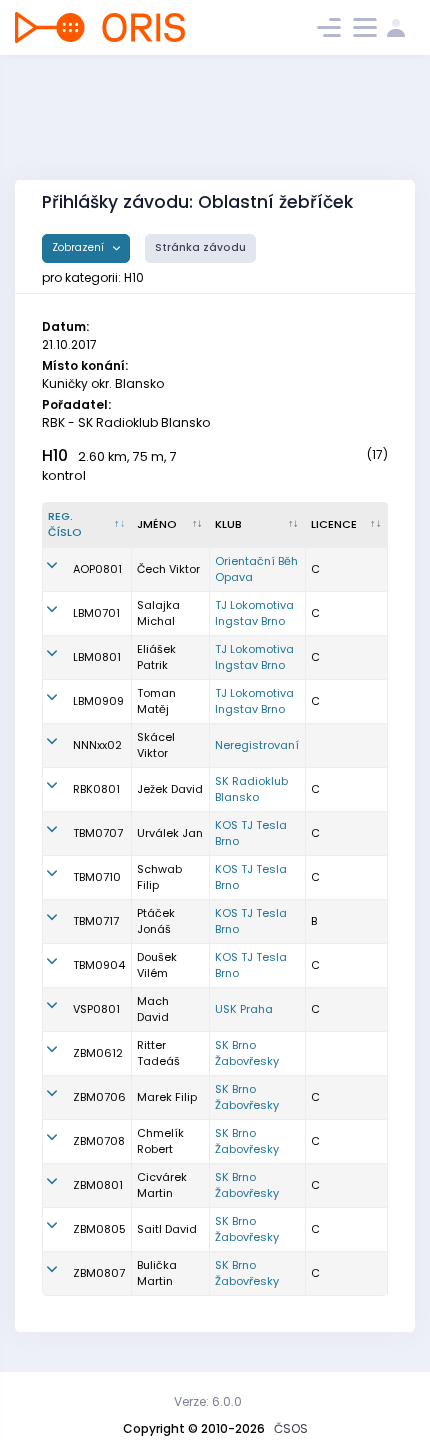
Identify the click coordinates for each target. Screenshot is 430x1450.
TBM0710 (97, 877)
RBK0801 (96, 789)
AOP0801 (97, 569)
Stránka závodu (200, 247)
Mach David (153, 1009)
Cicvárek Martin (162, 1185)
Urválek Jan (170, 833)
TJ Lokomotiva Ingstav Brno (254, 613)
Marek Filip (167, 1097)
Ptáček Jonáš (156, 921)
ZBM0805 (99, 1229)
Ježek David (170, 789)
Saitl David (167, 1229)
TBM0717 (96, 921)
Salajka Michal (158, 613)
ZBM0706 (99, 1097)
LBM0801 (97, 657)
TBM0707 (98, 833)
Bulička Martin (157, 1273)
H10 (55, 455)
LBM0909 (98, 701)
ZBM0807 (99, 1273)
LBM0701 (96, 613)
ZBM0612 (98, 1053)
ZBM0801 (98, 1185)
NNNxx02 (97, 745)
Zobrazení (79, 247)
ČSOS (291, 1428)
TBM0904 (99, 965)
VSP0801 (96, 1009)
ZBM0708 (99, 1141)
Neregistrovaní (257, 745)
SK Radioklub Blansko (251, 789)
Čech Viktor (168, 569)
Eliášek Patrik (156, 657)
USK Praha (244, 1009)
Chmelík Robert (160, 1141)
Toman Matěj (156, 701)
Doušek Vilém (157, 965)
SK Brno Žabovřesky (247, 1053)
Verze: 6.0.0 (208, 1401)
